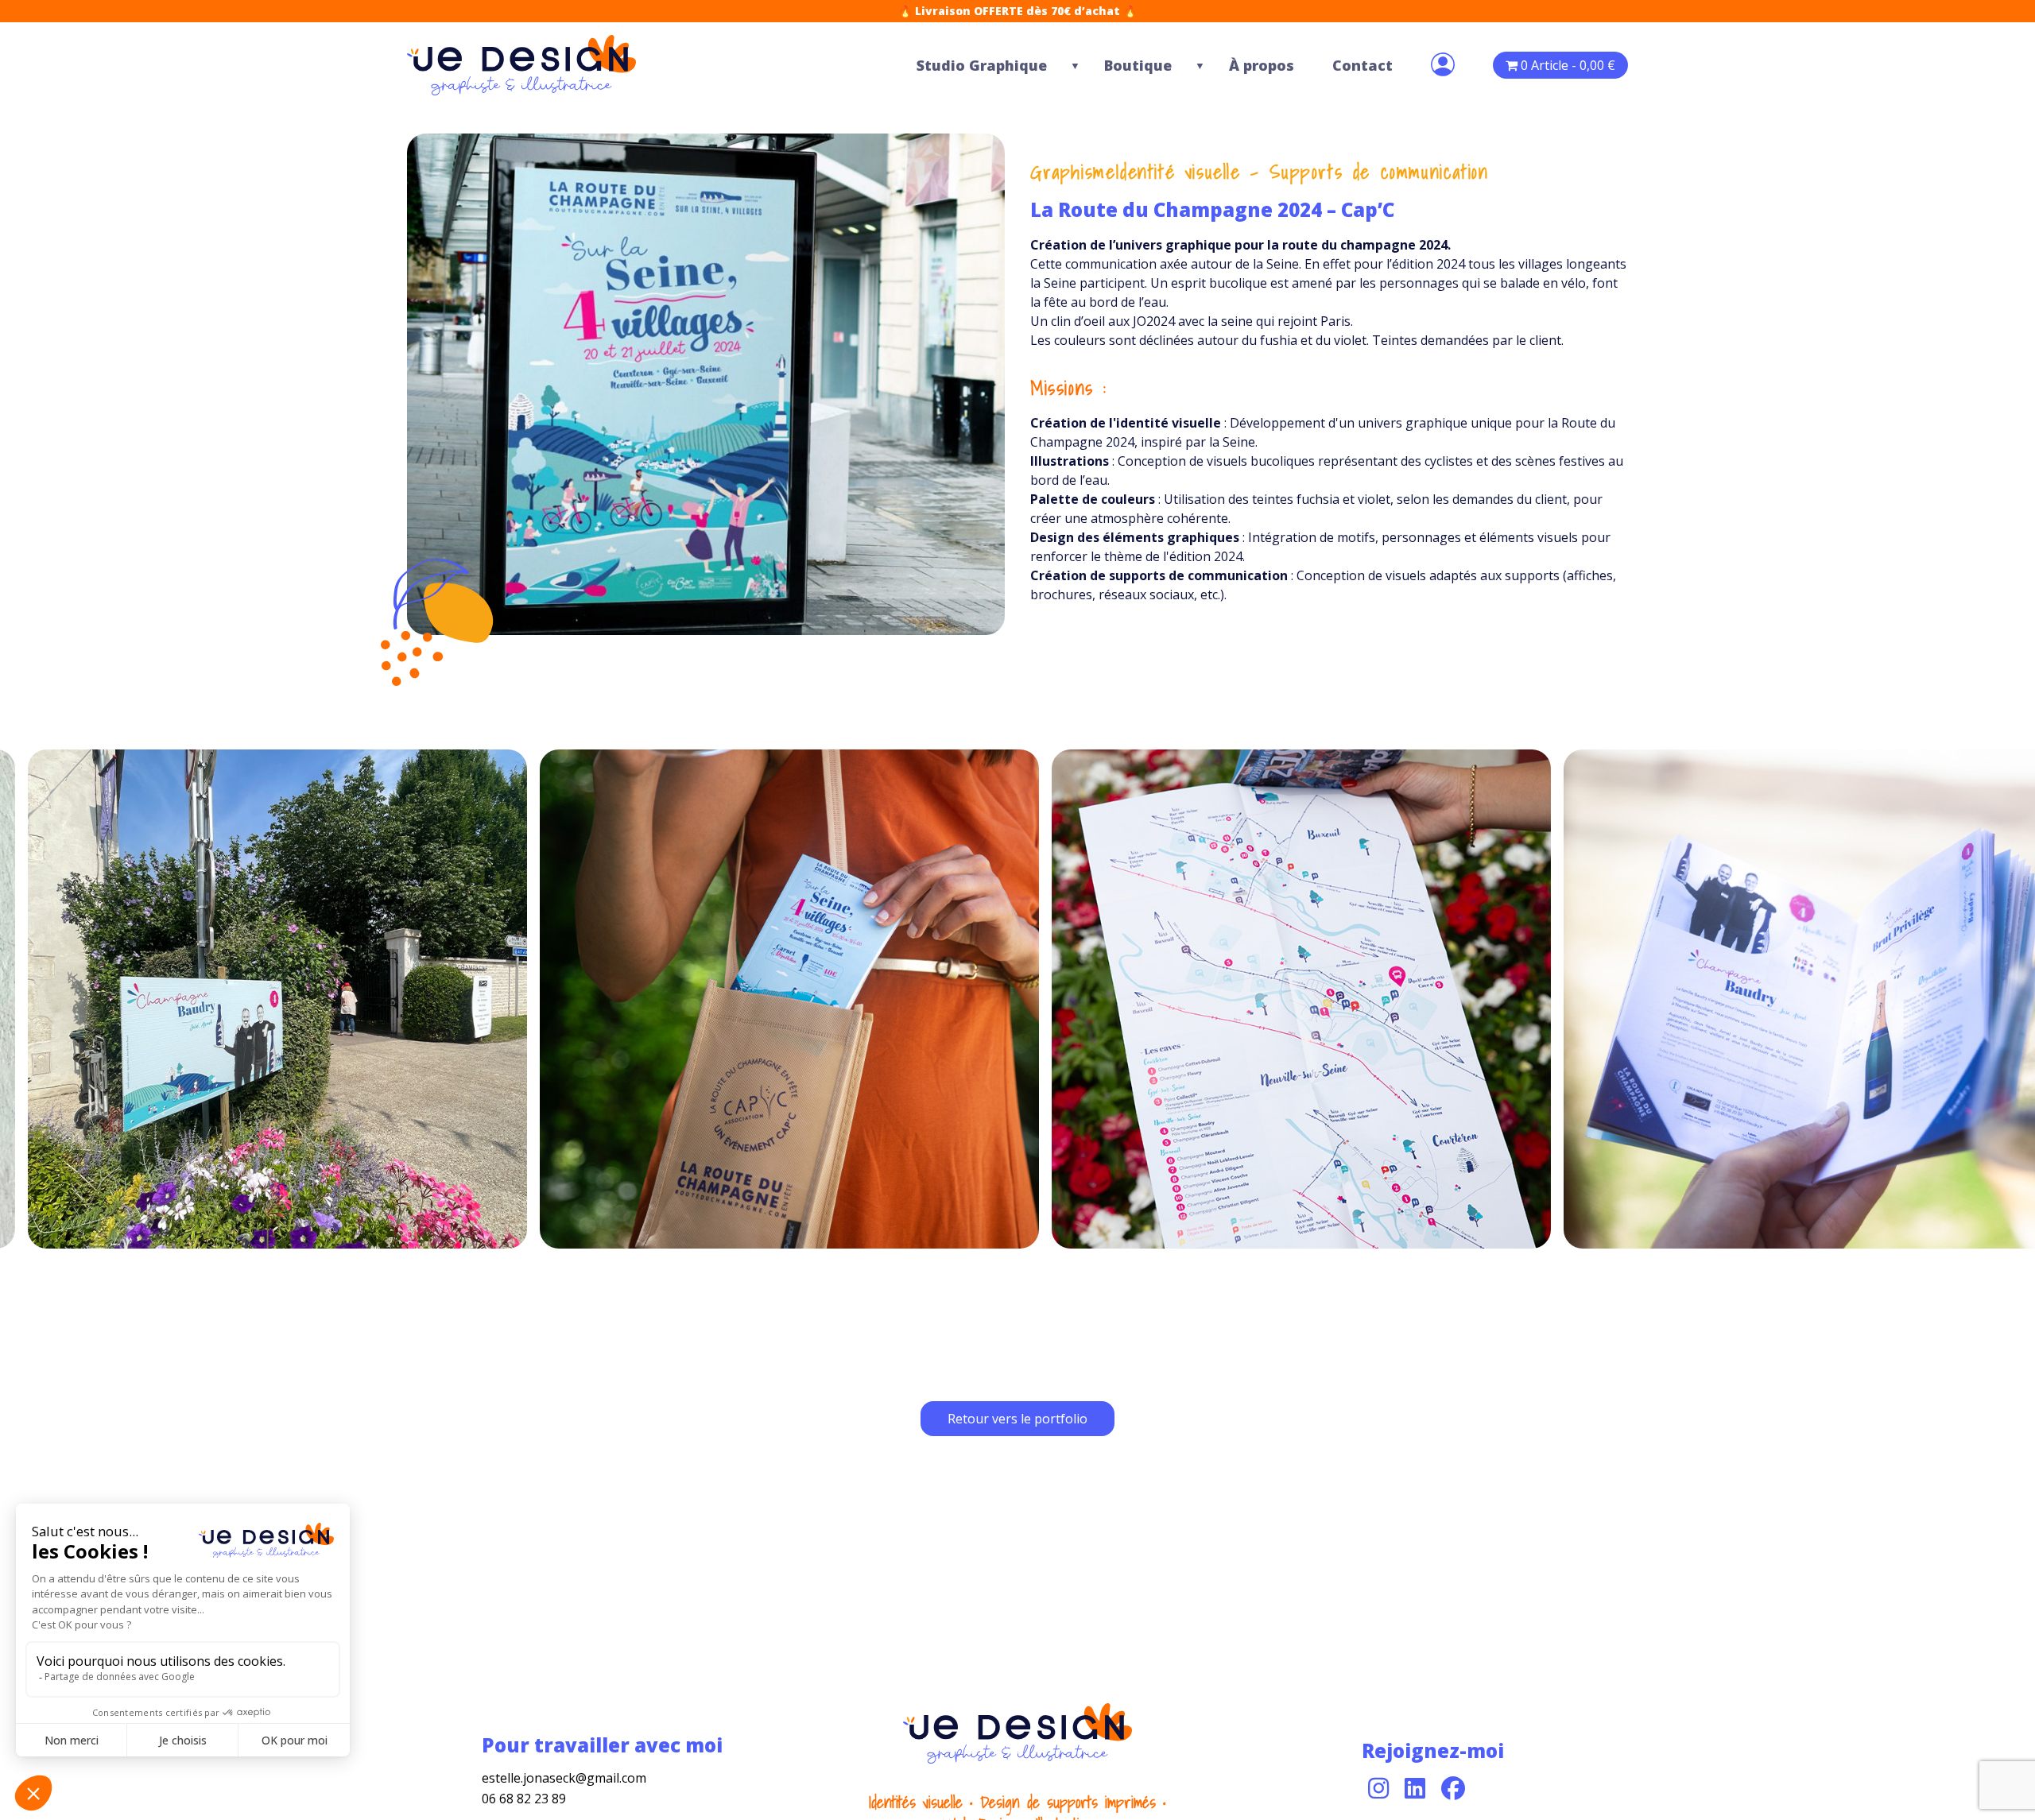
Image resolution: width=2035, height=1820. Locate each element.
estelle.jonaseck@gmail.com (564, 1778)
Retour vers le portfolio (1017, 1419)
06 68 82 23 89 (524, 1799)
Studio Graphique (982, 65)
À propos (1262, 65)
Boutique (1138, 65)
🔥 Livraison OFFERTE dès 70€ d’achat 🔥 (1017, 11)
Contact (1362, 65)
